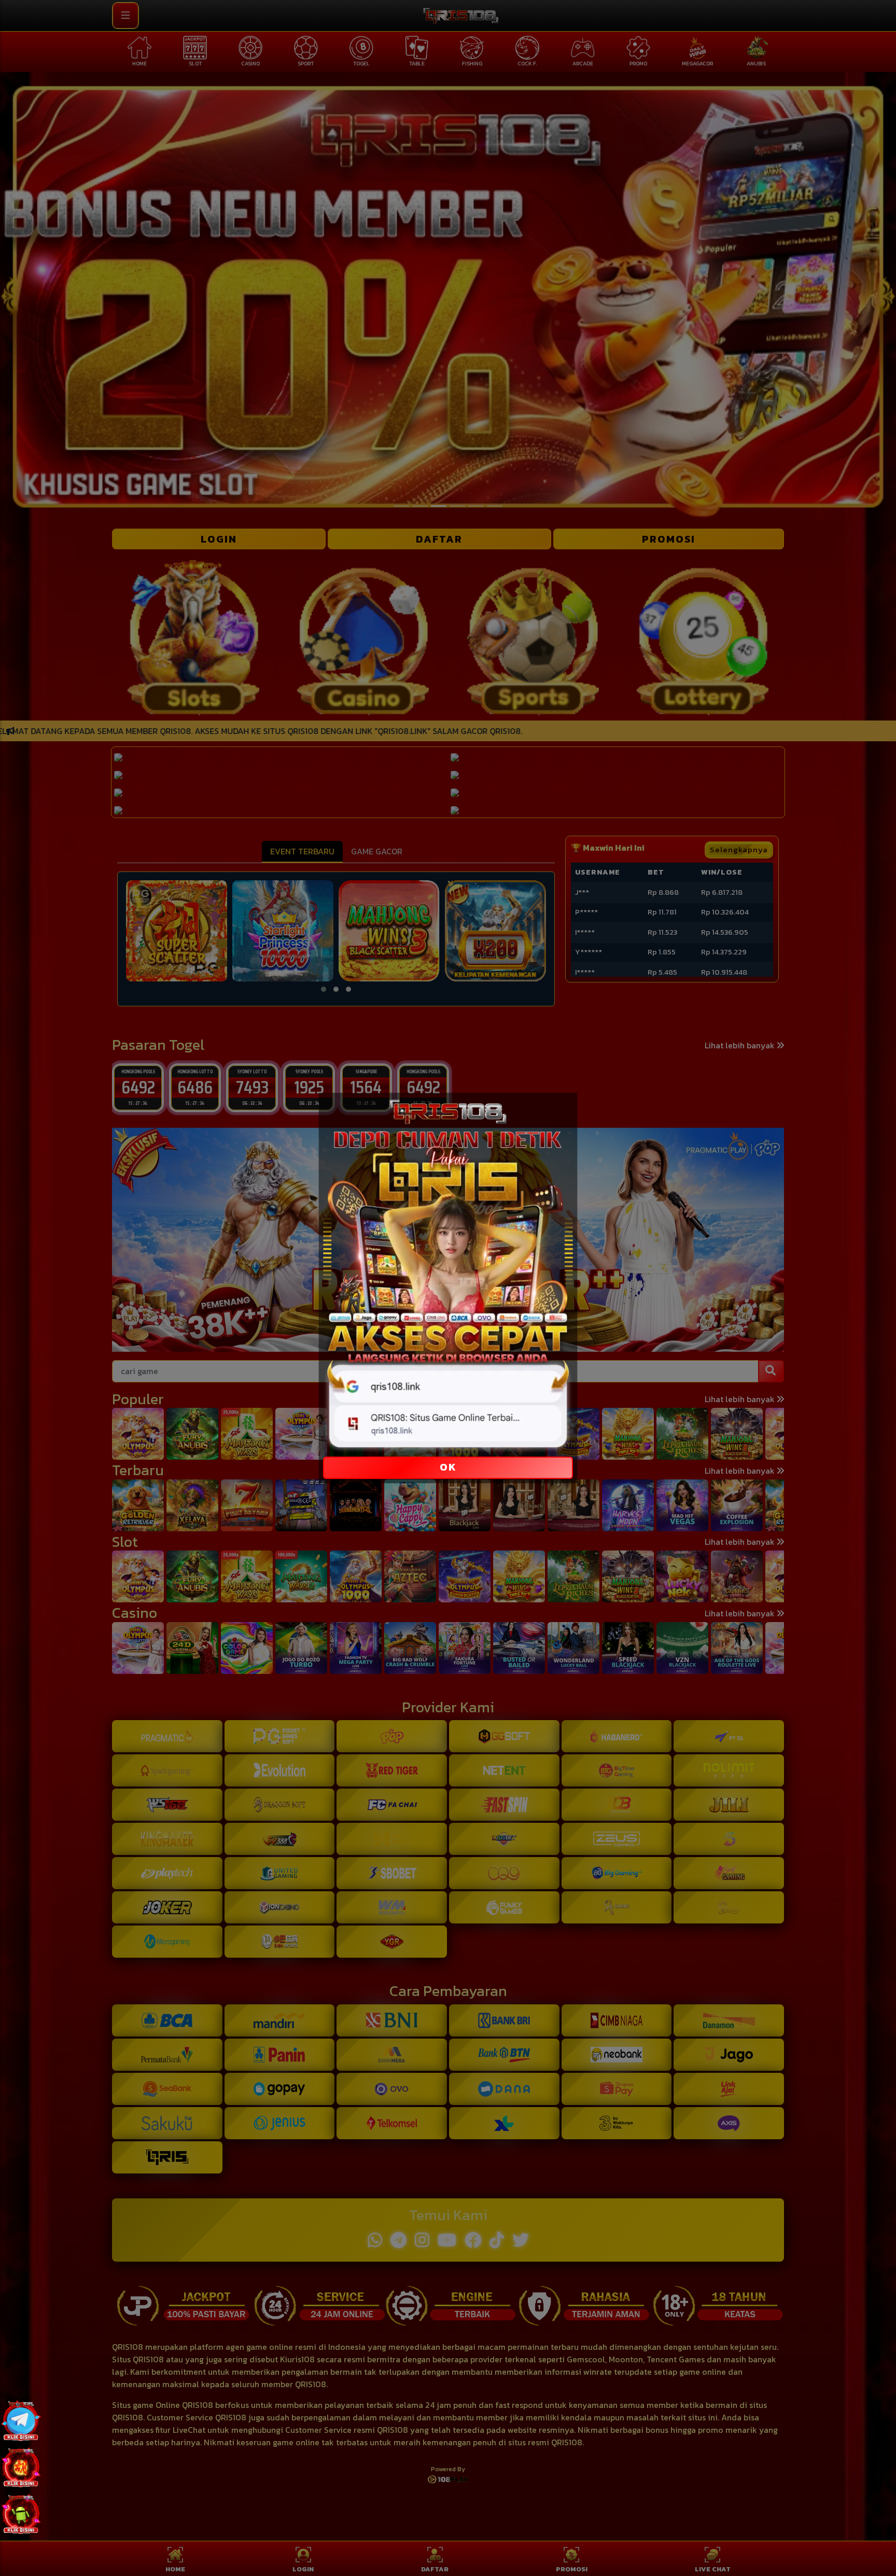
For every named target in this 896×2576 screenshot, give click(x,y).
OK (448, 1467)
